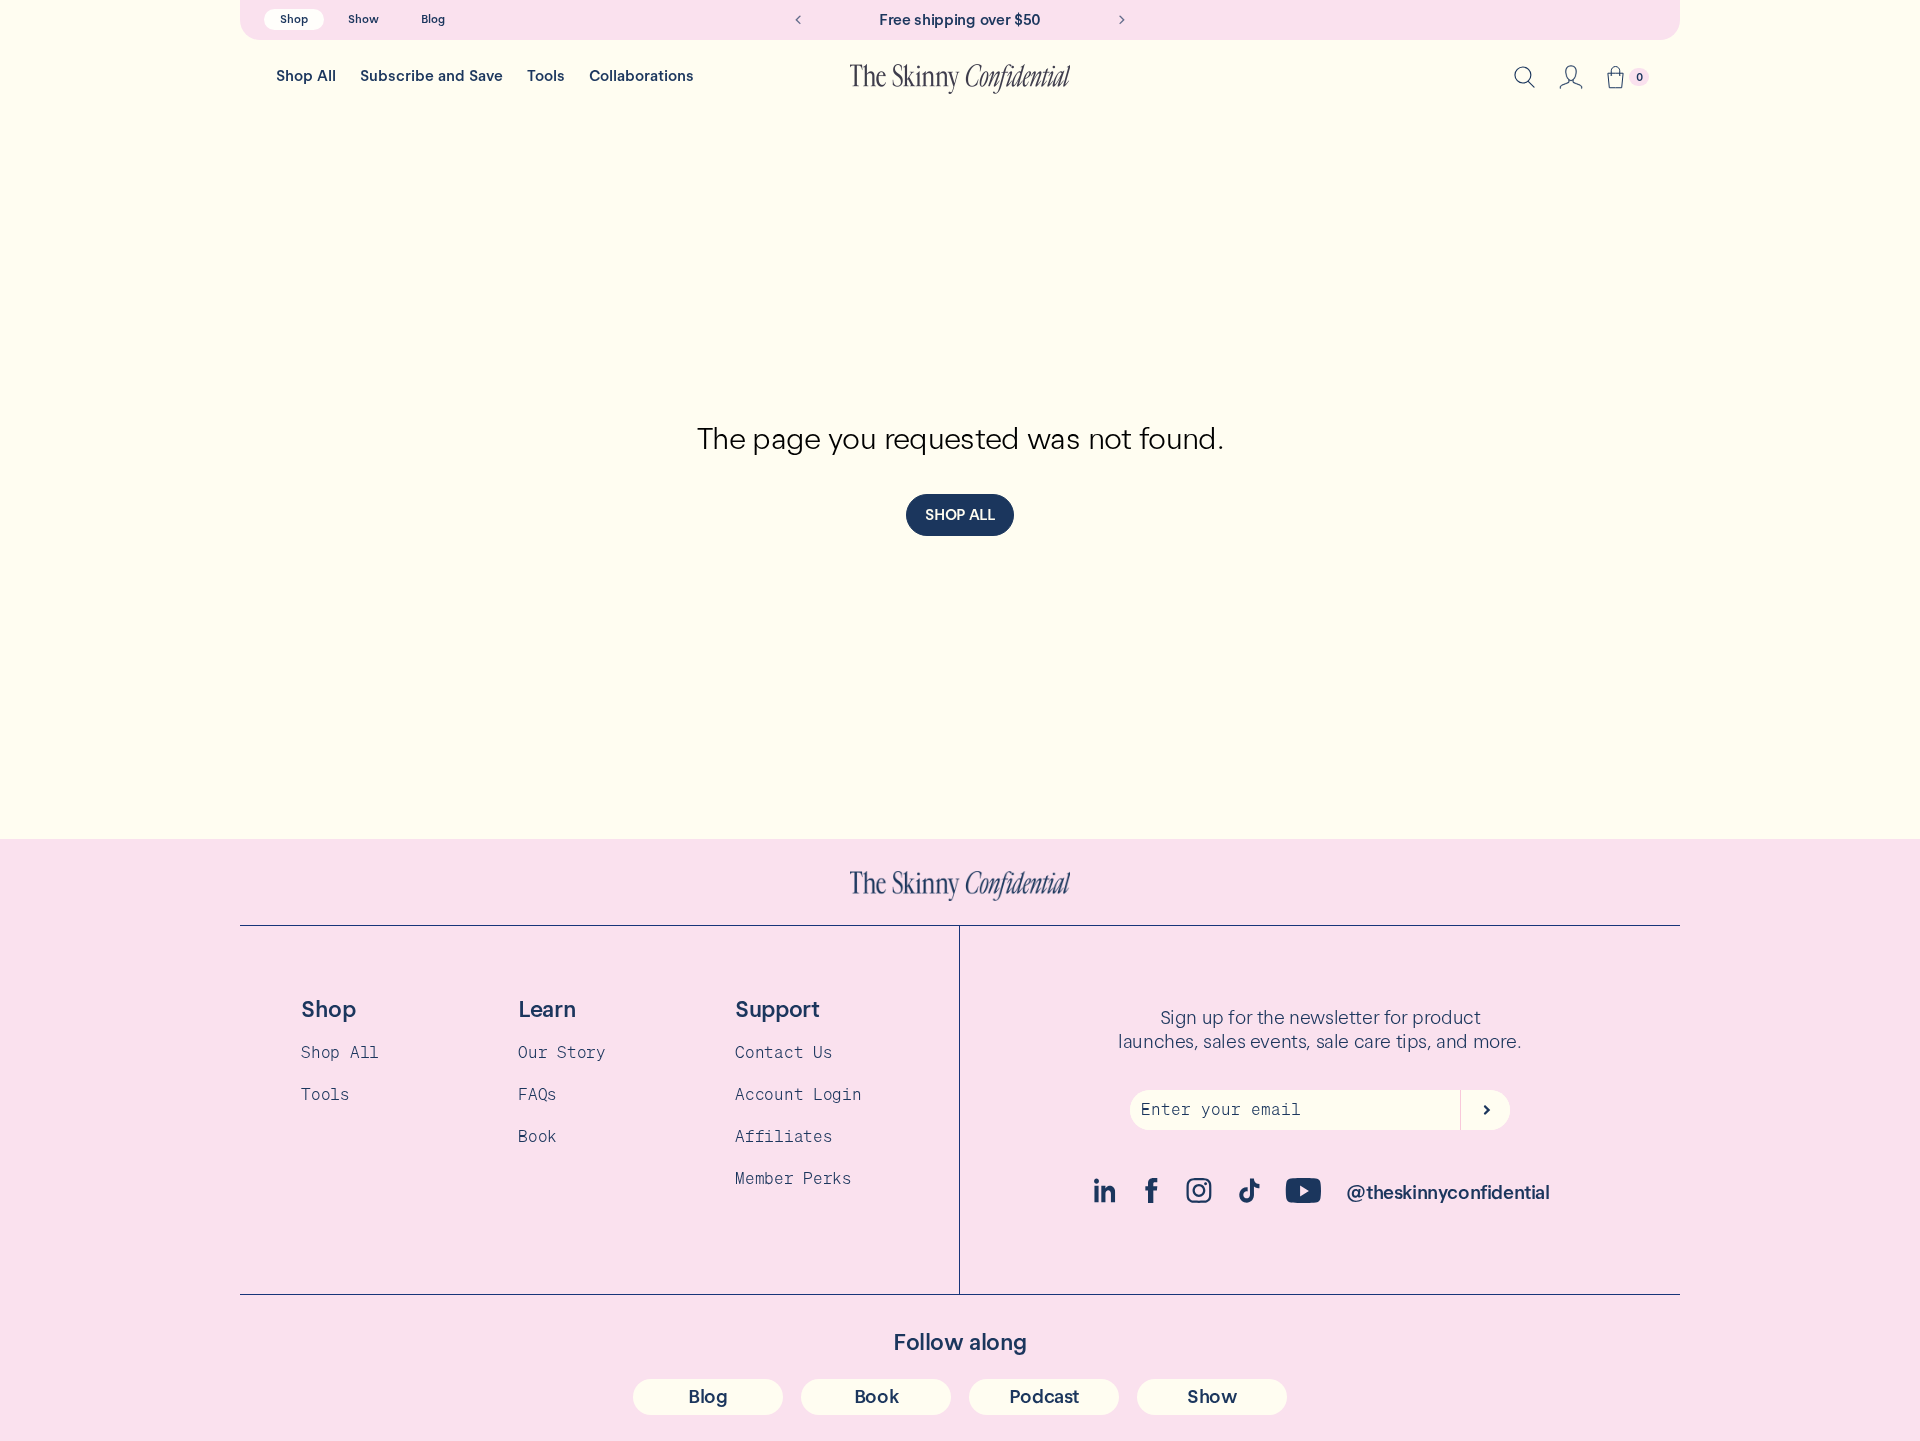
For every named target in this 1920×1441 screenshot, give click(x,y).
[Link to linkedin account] (1104, 1197)
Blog (433, 19)
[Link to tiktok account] (1249, 1197)
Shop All (306, 76)
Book (537, 1136)
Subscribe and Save (431, 76)
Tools (546, 76)
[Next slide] (1122, 20)
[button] (1615, 79)
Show (363, 19)
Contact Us (783, 1052)
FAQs (537, 1094)
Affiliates (783, 1136)
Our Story (561, 1052)
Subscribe (1485, 1110)
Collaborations (641, 76)
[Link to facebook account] (1151, 1197)
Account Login (798, 1094)
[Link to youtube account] (1303, 1197)
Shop (294, 19)
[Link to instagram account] (1199, 1197)
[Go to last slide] (798, 20)
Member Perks (793, 1178)
